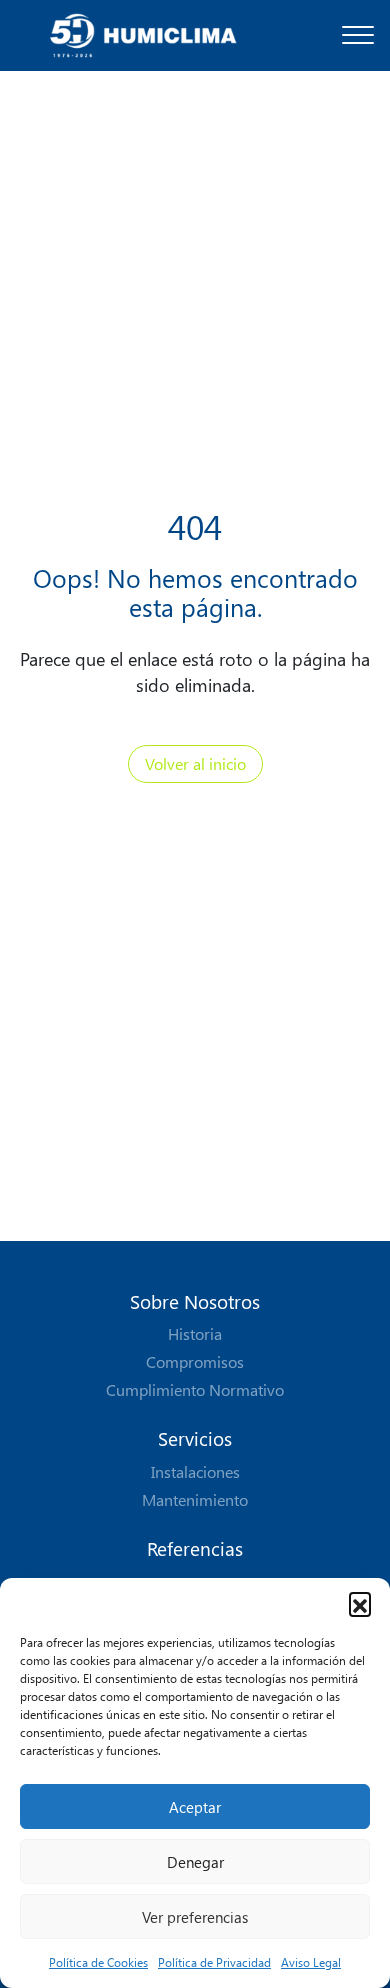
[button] (360, 1603)
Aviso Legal (311, 1962)
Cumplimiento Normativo (195, 1389)
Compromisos (195, 1361)
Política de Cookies (98, 1962)
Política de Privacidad (214, 1962)
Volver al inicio (195, 763)
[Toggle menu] (358, 35)
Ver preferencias (195, 1917)
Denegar (195, 1862)
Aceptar (195, 1807)
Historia (195, 1333)
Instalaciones (195, 1471)
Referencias (195, 1548)
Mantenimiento (195, 1499)
